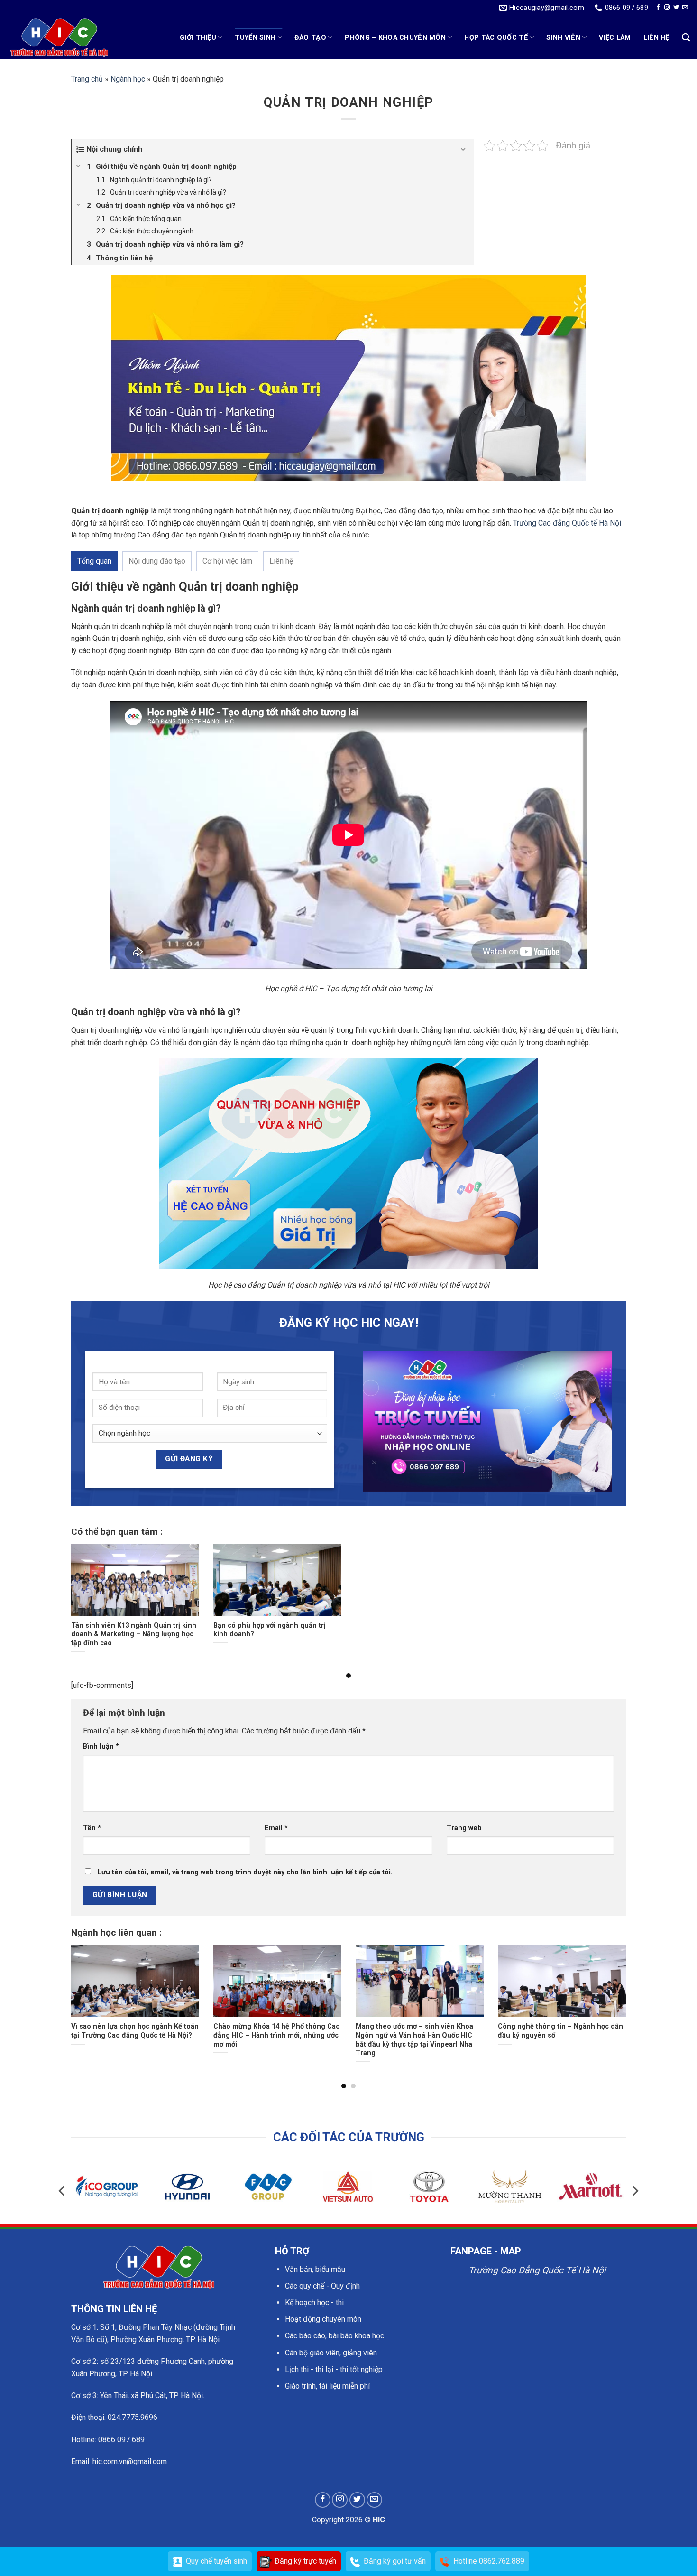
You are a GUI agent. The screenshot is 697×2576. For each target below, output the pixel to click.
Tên (92, 1828)
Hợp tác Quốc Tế (496, 38)
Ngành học (128, 79)
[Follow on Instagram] (667, 8)
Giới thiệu (198, 38)
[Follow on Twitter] (676, 8)
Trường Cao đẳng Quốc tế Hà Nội (567, 523)
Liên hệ (656, 38)
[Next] (610, 1989)
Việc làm (615, 38)
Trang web (464, 1828)
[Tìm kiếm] (686, 38)
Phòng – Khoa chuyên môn (395, 38)
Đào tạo (310, 38)
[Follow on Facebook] (658, 8)
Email (276, 1828)
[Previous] (87, 1989)
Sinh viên (563, 38)
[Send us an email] (685, 8)
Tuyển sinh (255, 38)
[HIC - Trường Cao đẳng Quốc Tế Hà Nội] (59, 37)
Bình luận (101, 1747)
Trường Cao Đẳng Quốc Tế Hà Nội (537, 2270)
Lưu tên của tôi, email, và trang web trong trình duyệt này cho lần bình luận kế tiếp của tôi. (245, 1872)
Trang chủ (87, 79)
